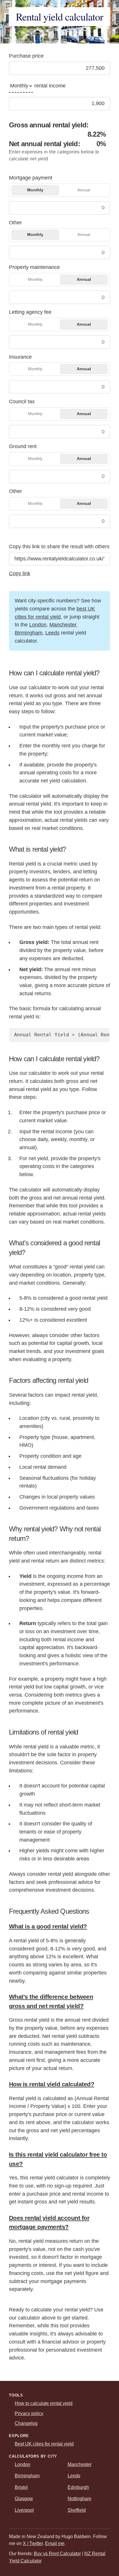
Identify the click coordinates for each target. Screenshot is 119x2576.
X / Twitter (33, 2543)
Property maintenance (34, 267)
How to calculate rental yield (44, 2403)
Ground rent (23, 446)
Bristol (21, 2487)
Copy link (20, 573)
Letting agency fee (30, 312)
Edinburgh (78, 2487)
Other (15, 223)
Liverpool (24, 2510)
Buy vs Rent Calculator (57, 2554)
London (38, 625)
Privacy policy (29, 2413)
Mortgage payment (31, 178)
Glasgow (24, 2499)
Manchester (63, 625)
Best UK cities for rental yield (44, 2444)
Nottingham (79, 2499)
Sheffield (77, 2510)
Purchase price (26, 56)
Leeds (52, 633)
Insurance (20, 357)
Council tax (22, 401)
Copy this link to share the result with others (59, 547)
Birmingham (29, 633)
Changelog (26, 2423)
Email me (55, 2543)
